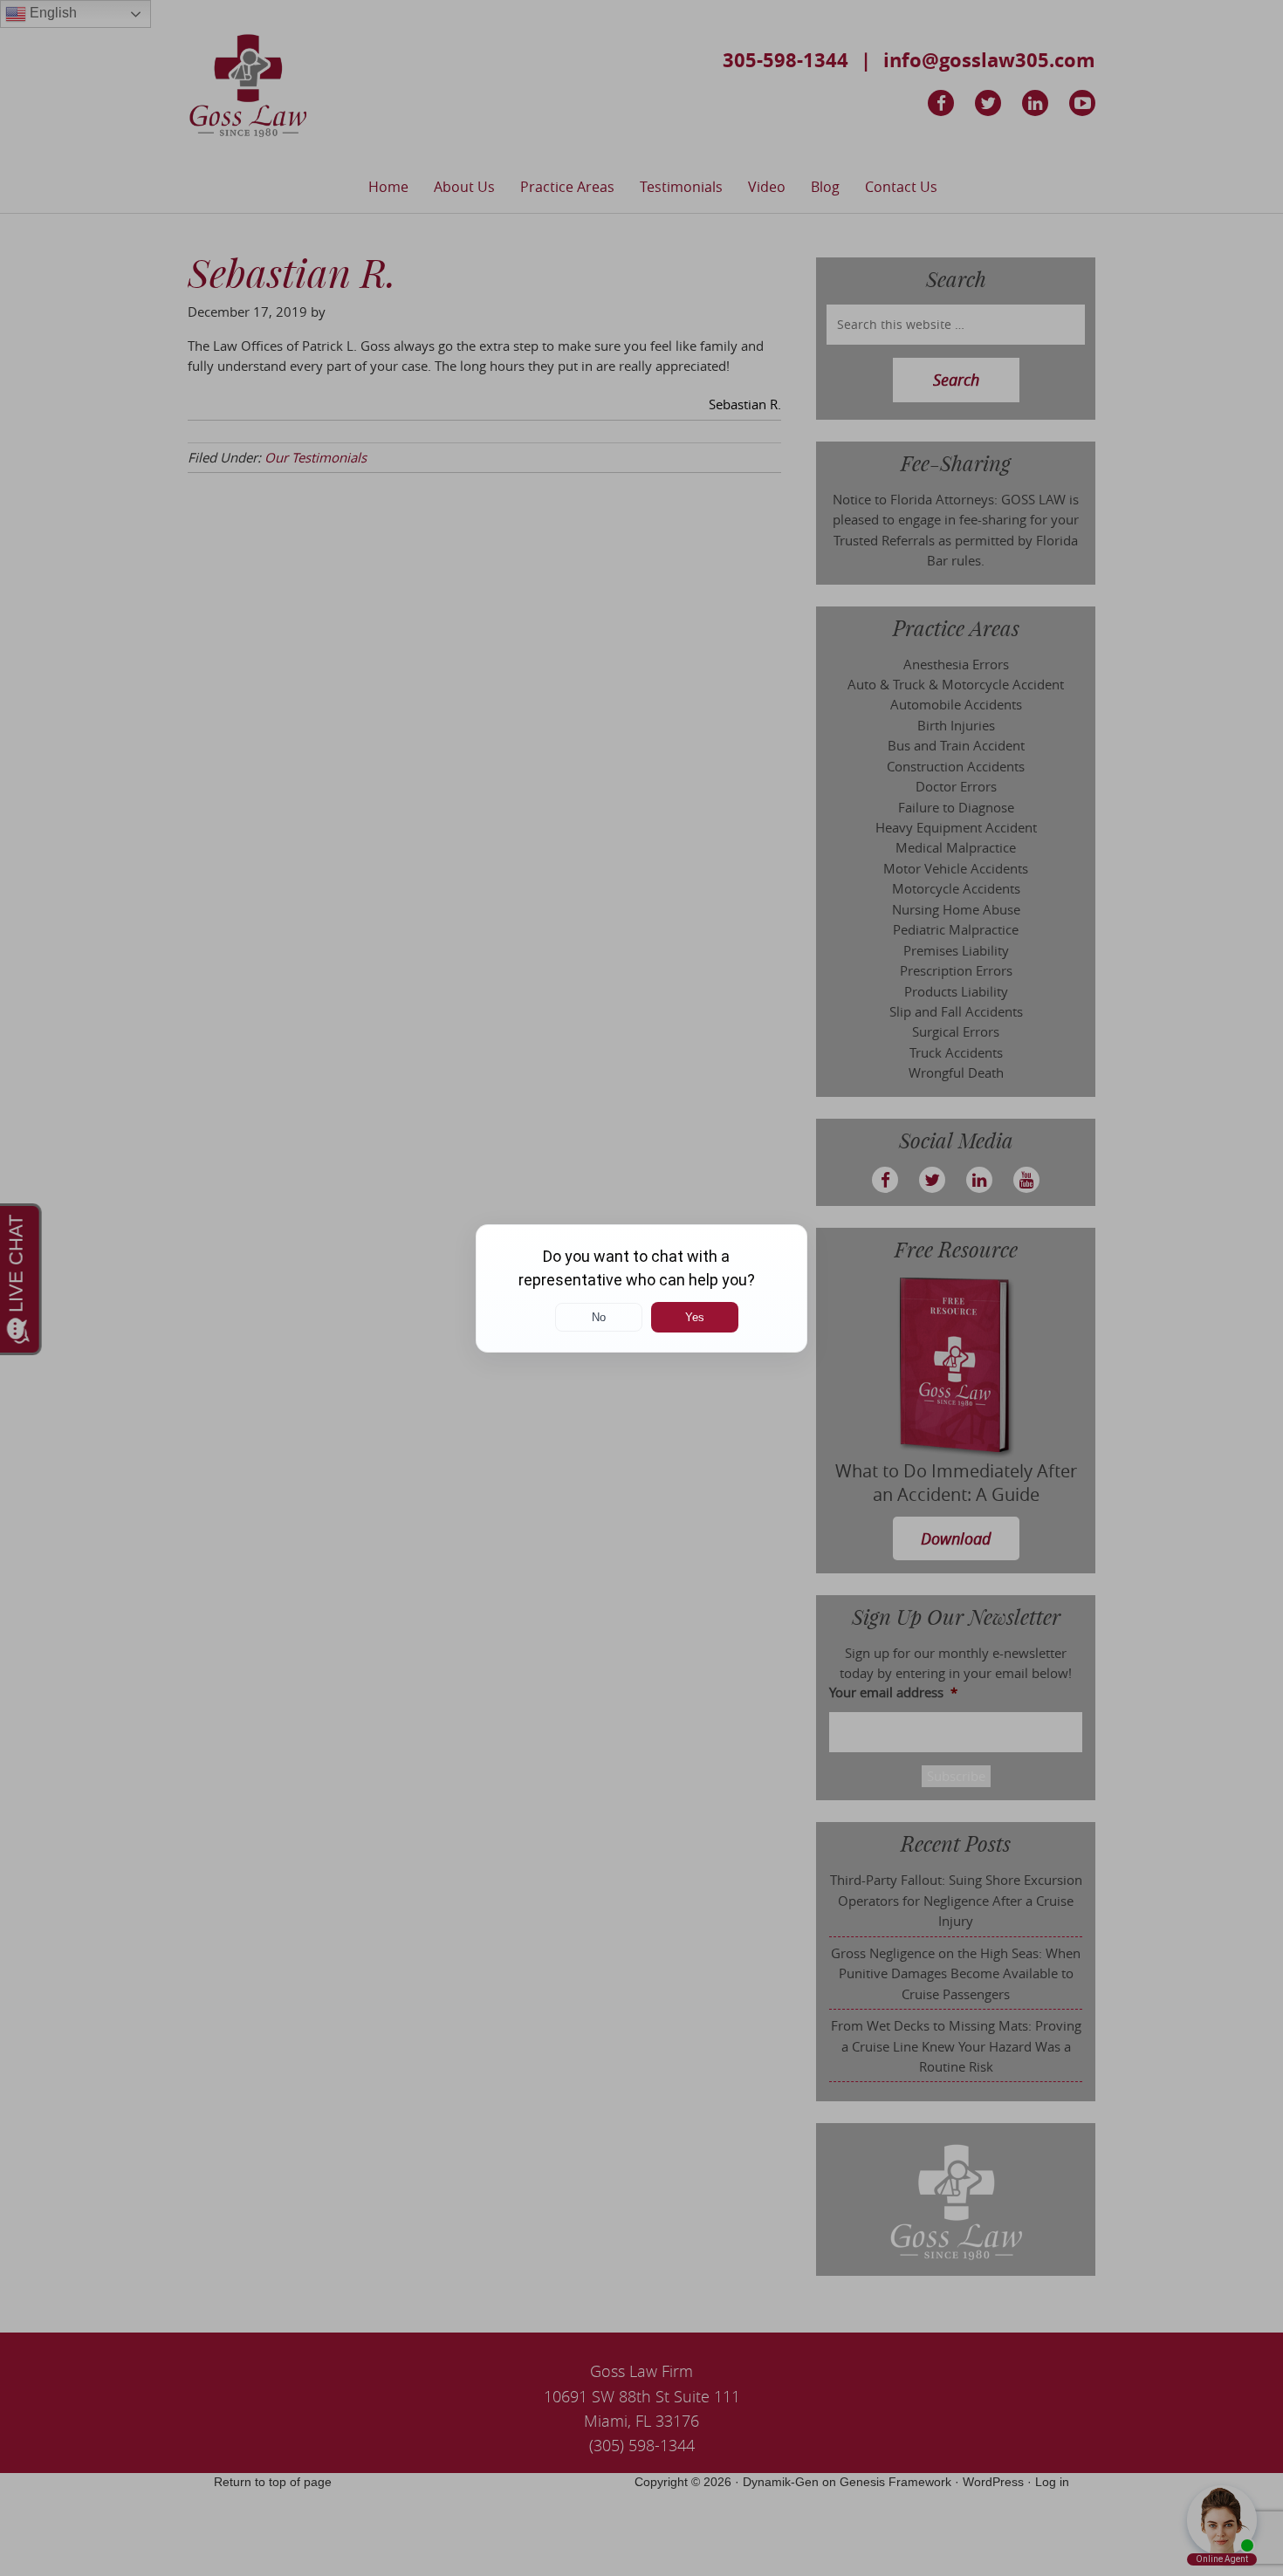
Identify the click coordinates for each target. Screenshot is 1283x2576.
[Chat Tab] (641, 1288)
